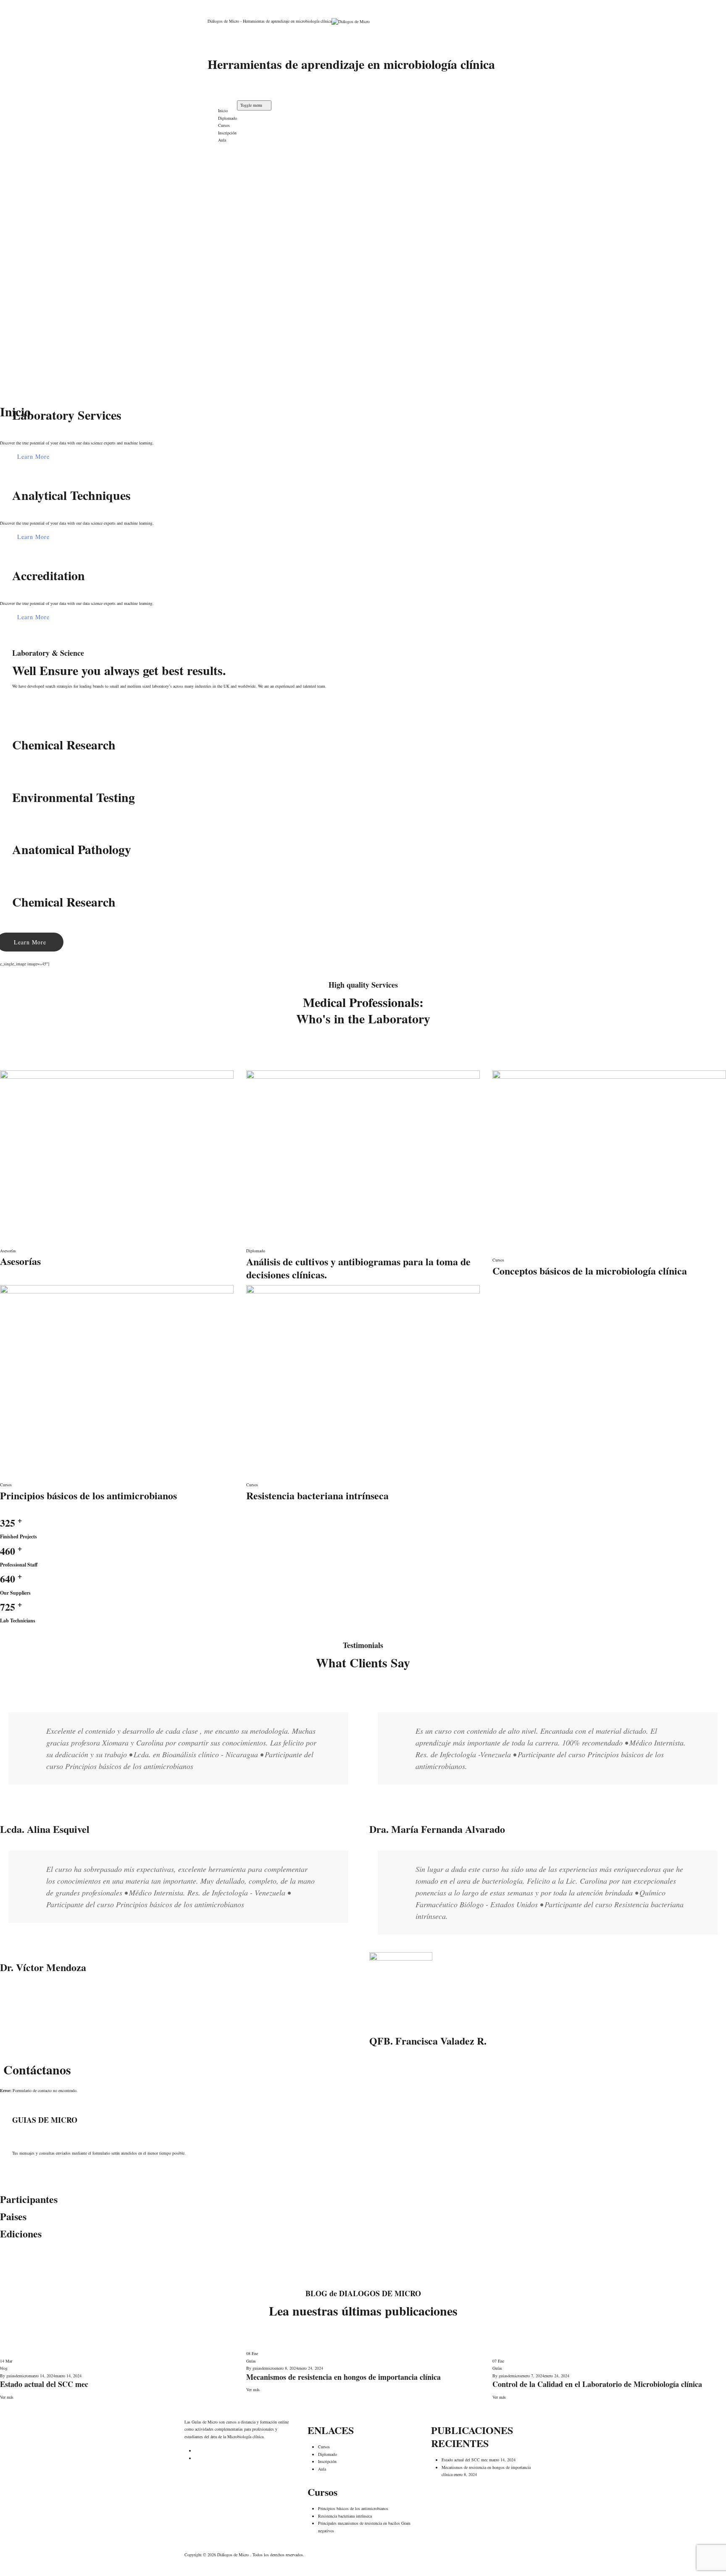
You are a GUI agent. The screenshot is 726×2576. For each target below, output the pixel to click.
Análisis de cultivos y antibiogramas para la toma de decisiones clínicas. (358, 1268)
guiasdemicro (17, 2376)
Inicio (223, 110)
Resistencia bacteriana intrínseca (317, 1495)
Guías (251, 2361)
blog (4, 2368)
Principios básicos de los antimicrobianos (88, 1495)
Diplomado (228, 118)
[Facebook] (221, 90)
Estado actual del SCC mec (44, 2384)
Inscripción (227, 133)
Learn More (33, 456)
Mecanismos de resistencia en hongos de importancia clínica (343, 2377)
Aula (222, 140)
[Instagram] (221, 82)
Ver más (7, 2397)
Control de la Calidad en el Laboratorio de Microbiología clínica (597, 2384)
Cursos (224, 125)
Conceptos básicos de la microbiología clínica (590, 1271)
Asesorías (8, 1251)
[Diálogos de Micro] (420, 21)
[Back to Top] (3, 2572)
